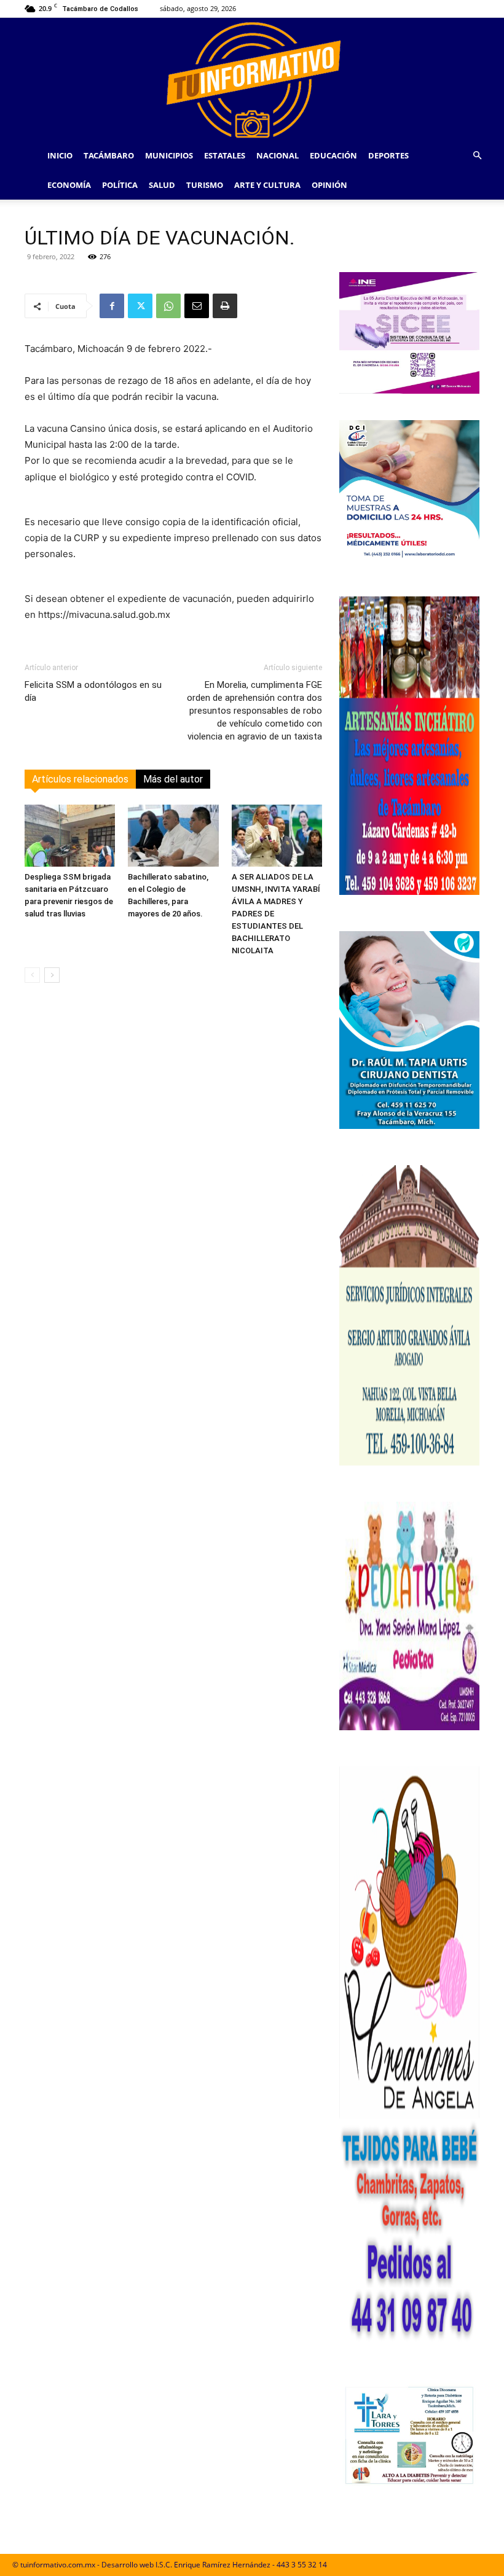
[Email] (197, 306)
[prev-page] (32, 975)
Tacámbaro (109, 155)
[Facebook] (112, 306)
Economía (69, 185)
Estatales (225, 155)
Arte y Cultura (267, 185)
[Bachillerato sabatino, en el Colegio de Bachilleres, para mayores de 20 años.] (173, 836)
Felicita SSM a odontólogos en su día (93, 691)
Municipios (169, 155)
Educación (333, 155)
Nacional (278, 155)
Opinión (329, 185)
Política (120, 185)
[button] (477, 156)
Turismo (205, 185)
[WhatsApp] (168, 306)
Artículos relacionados (80, 779)
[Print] (225, 306)
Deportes (388, 155)
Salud (162, 185)
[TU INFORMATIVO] (252, 79)
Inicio (60, 155)
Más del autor (173, 779)
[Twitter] (140, 306)
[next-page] (52, 975)
